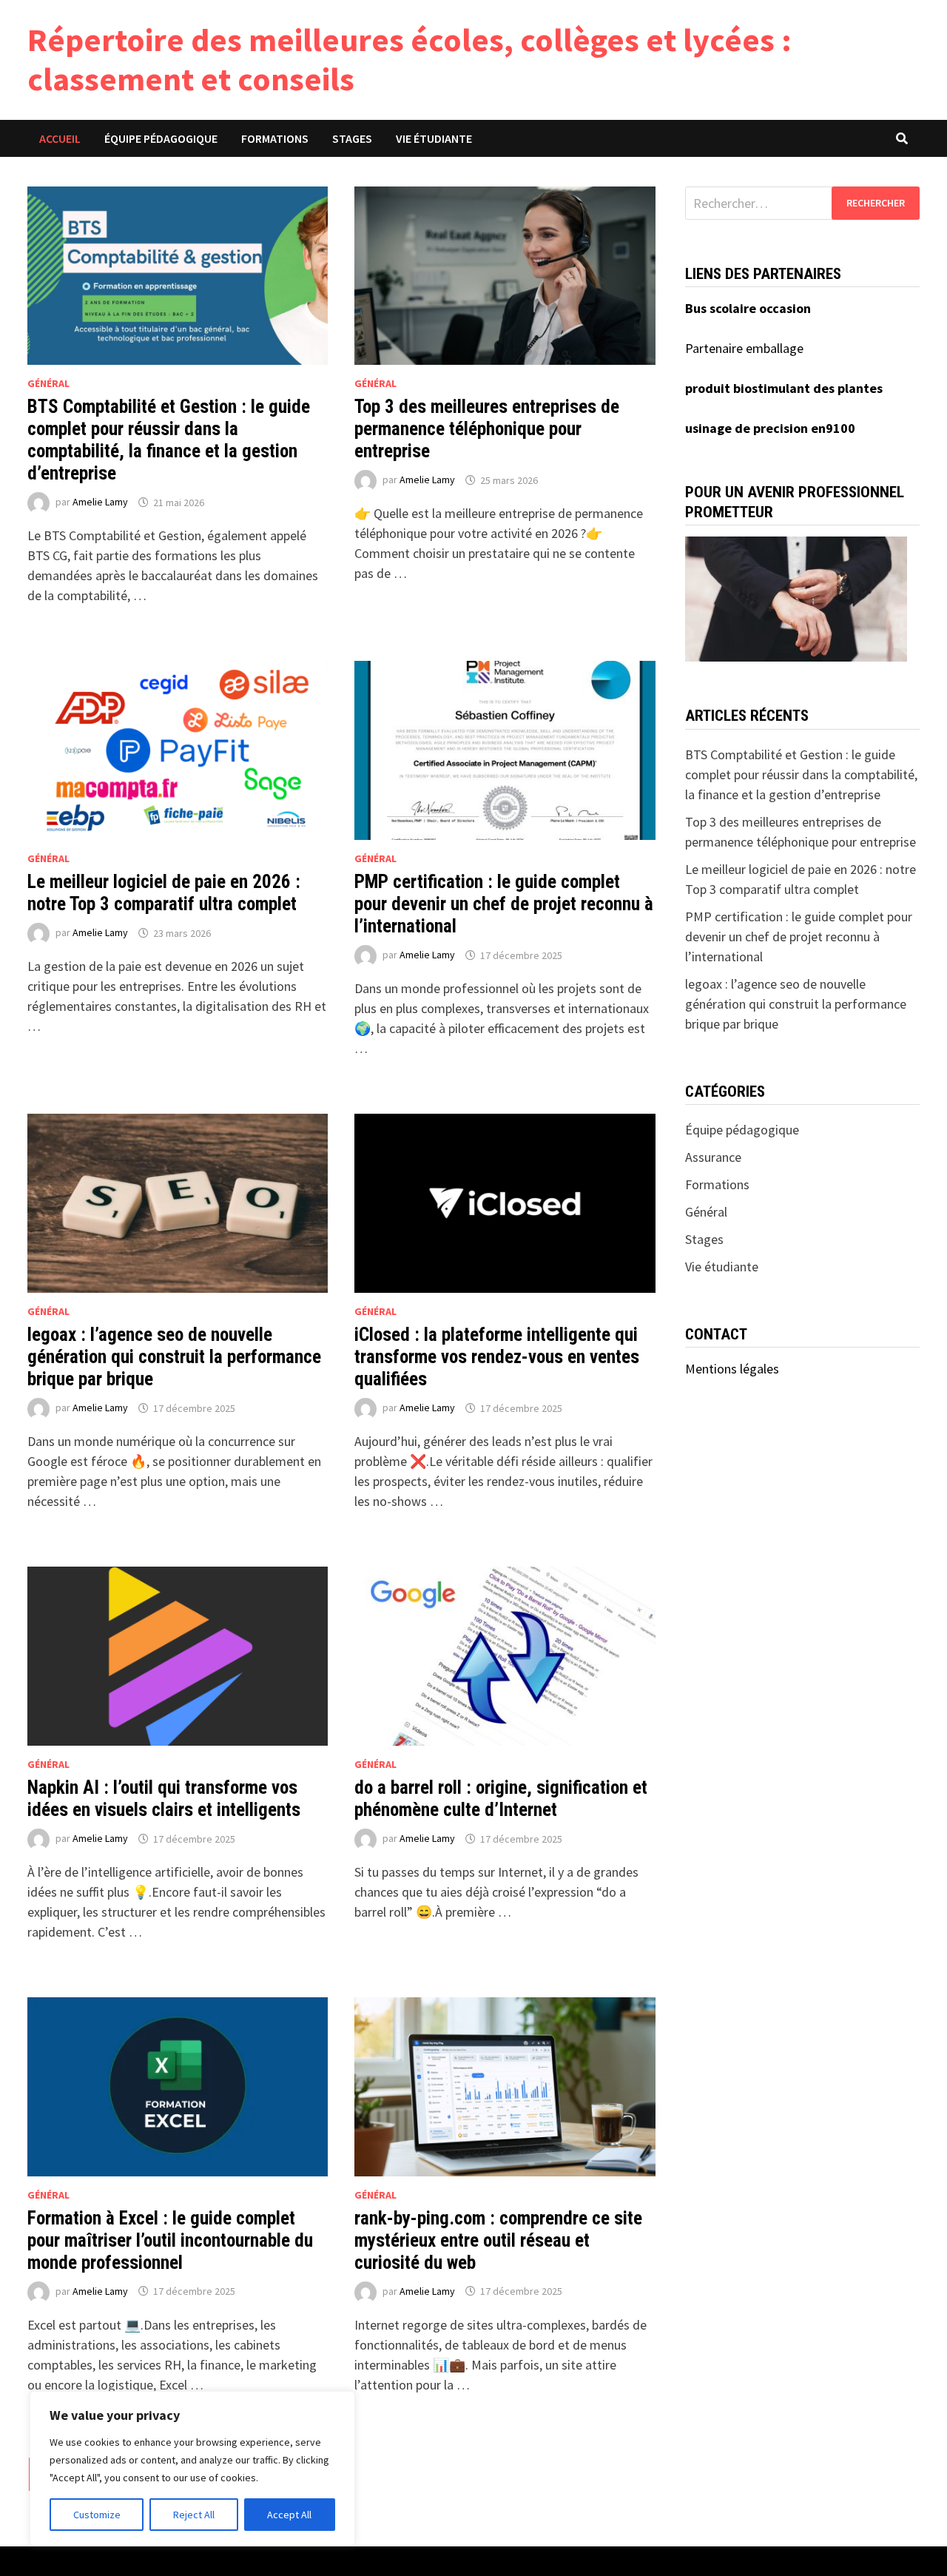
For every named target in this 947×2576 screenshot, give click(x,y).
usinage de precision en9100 (770, 428)
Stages (352, 138)
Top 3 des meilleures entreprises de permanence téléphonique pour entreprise (487, 429)
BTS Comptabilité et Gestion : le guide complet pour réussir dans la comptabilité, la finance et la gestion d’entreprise (169, 440)
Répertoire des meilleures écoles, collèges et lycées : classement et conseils (410, 59)
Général (48, 383)
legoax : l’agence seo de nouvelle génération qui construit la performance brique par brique (174, 1357)
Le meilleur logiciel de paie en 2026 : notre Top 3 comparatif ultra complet (164, 893)
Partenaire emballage (744, 348)
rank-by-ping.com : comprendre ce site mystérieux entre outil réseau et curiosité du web (498, 2240)
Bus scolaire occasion (748, 308)
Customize (97, 2515)
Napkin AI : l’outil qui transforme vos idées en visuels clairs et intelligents (164, 1799)
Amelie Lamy (100, 502)
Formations (275, 138)
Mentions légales (732, 1369)
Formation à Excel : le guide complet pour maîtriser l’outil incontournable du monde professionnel (170, 2240)
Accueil (60, 138)
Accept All (289, 2515)
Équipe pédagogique (161, 138)
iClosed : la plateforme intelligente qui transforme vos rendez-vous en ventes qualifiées (497, 1357)
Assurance (713, 1157)
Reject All (194, 2515)
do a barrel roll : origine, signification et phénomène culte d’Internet (501, 1799)
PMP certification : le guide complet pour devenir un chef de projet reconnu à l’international (504, 904)
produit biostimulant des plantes (784, 388)
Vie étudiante (434, 138)
